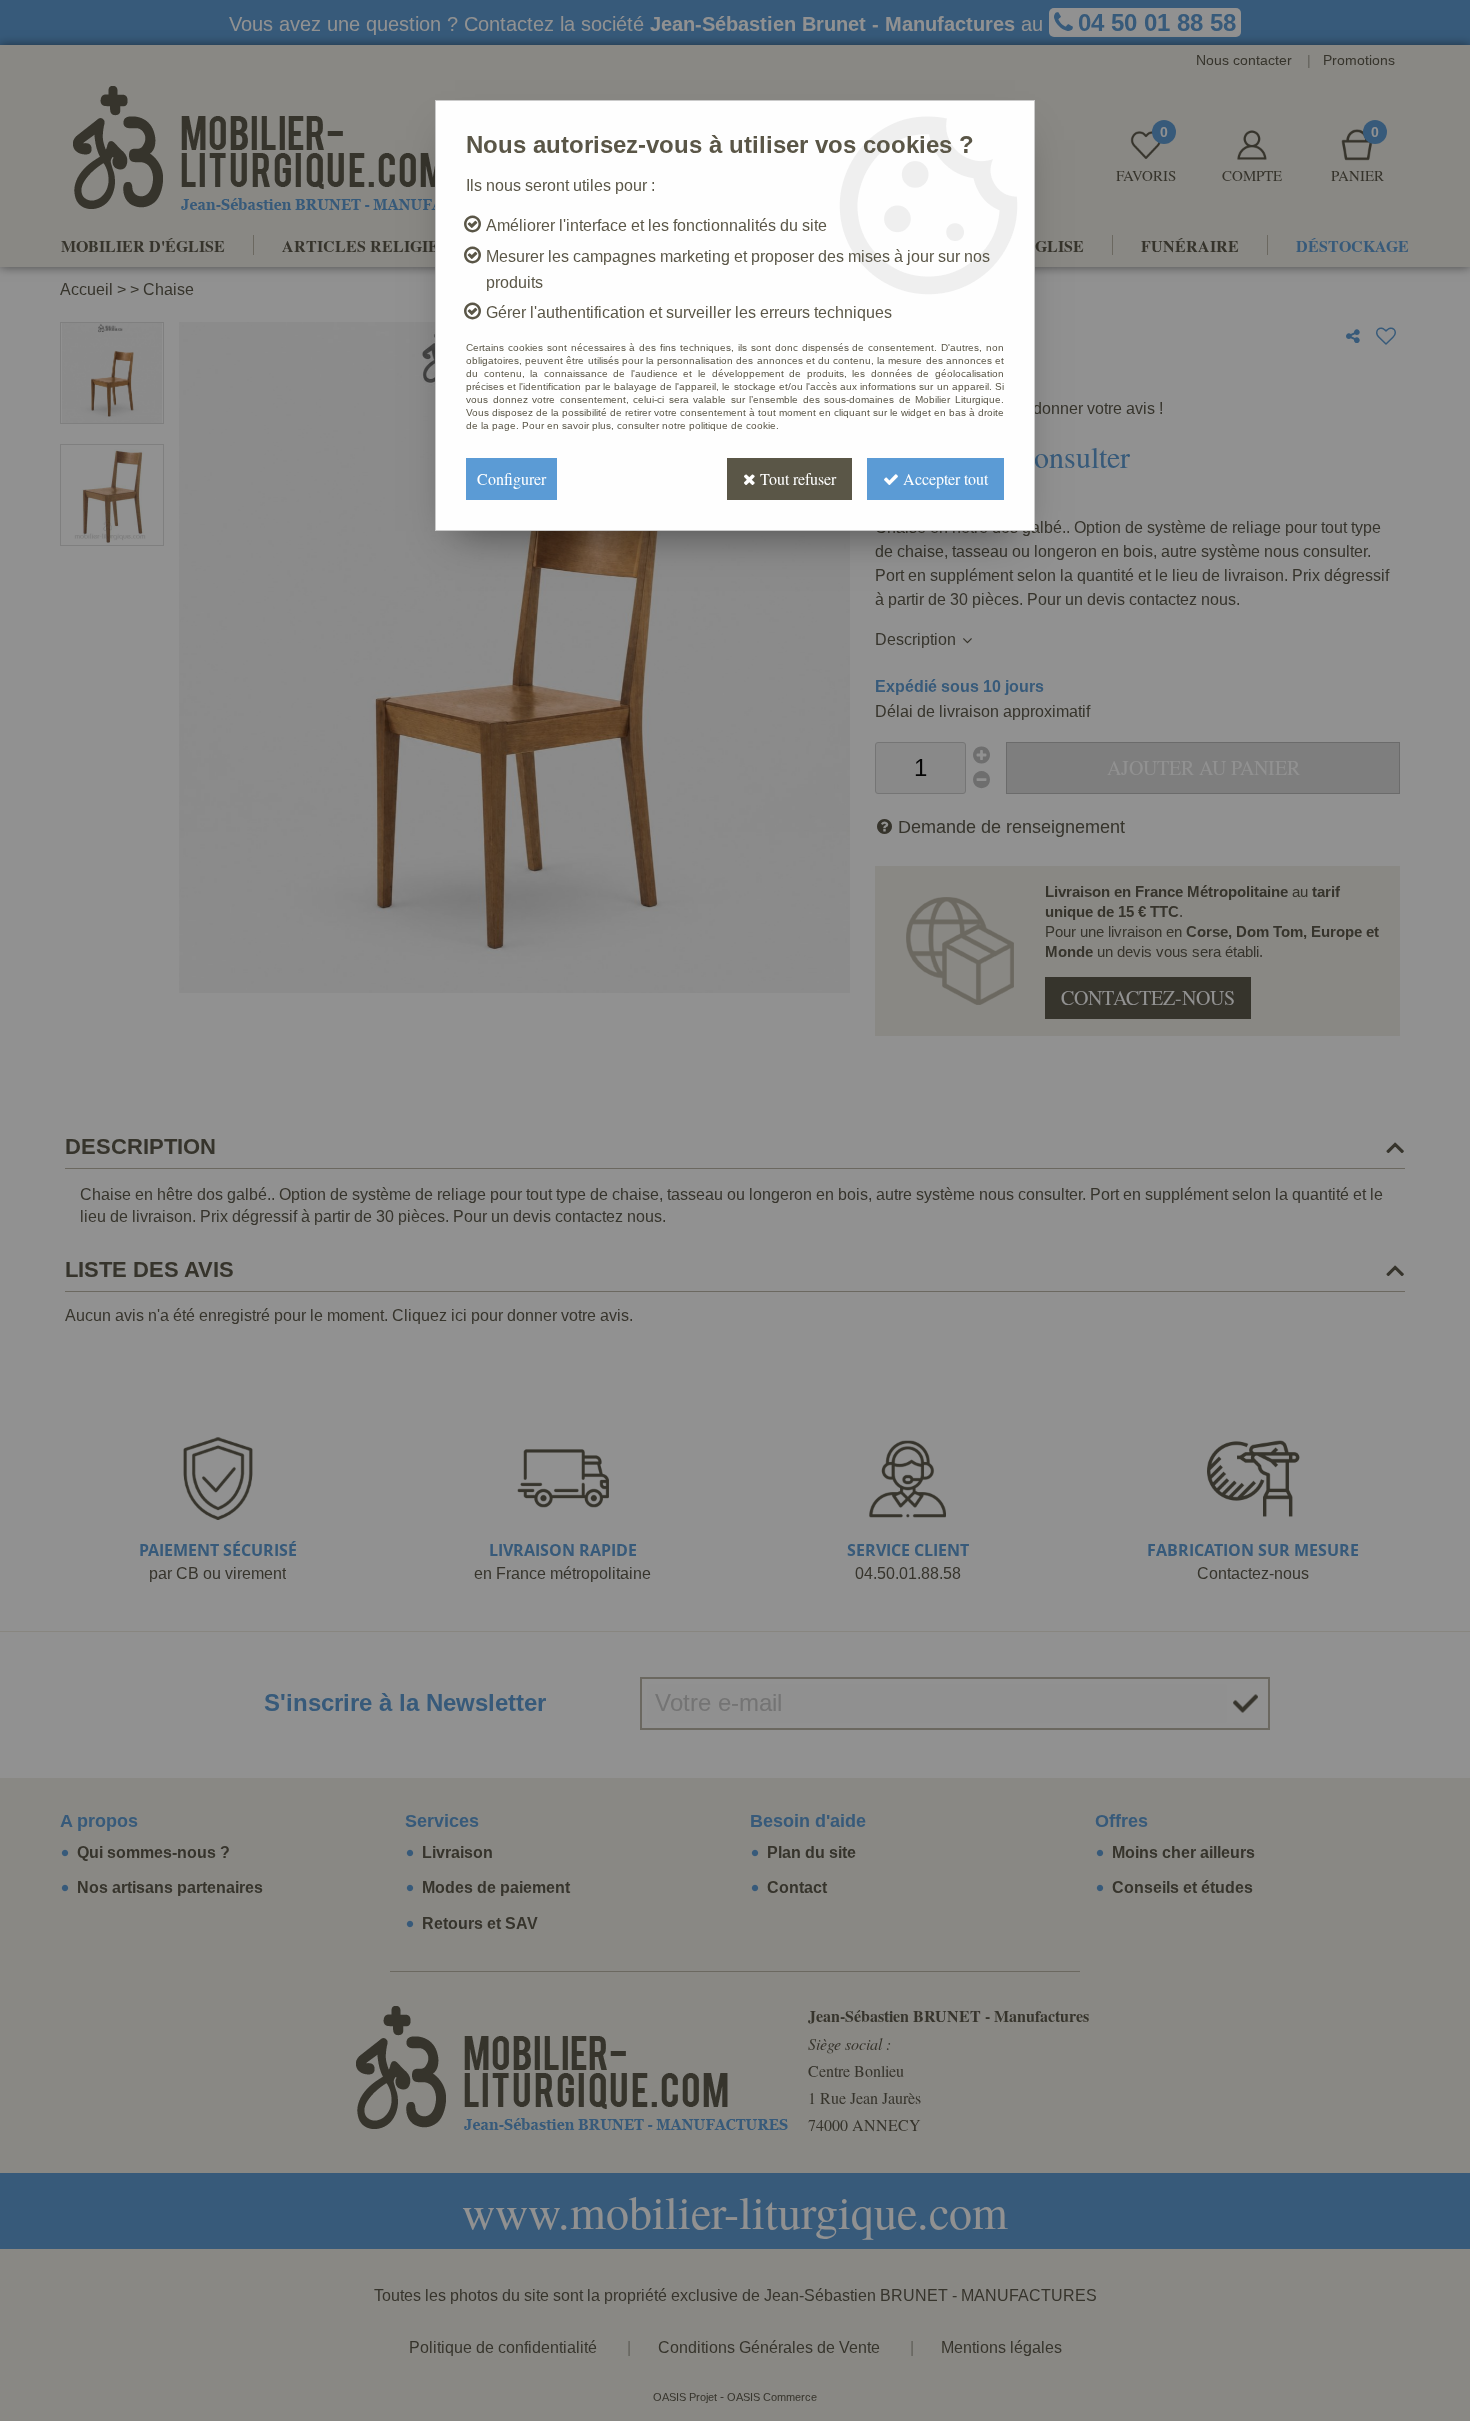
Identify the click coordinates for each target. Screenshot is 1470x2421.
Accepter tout (943, 478)
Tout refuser (796, 478)
